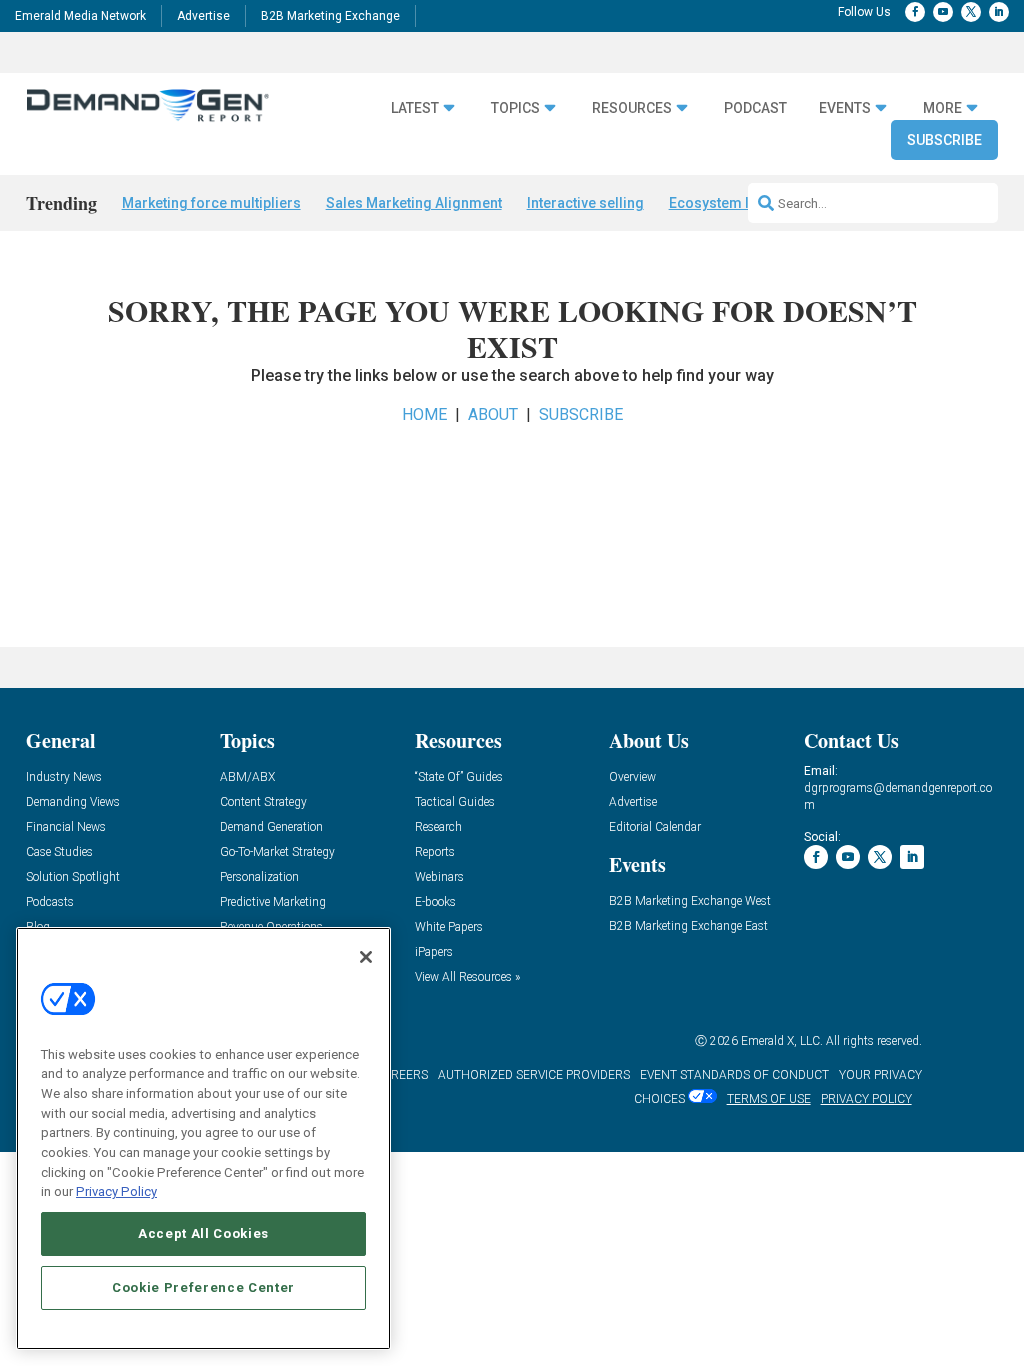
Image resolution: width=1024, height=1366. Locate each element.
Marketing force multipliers (211, 203)
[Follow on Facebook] (915, 12)
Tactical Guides (455, 802)
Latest (415, 108)
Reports (435, 852)
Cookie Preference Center (203, 1287)
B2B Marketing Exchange (330, 16)
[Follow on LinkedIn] (999, 12)
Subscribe (944, 140)
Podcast (755, 108)
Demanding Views (73, 802)
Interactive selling (585, 203)
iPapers (434, 952)
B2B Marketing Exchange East (688, 926)
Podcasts (50, 902)
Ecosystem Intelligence (745, 203)
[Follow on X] (971, 12)
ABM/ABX (247, 777)
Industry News (64, 777)
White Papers (449, 927)
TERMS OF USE (769, 1099)
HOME (424, 414)
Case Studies (59, 852)
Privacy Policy (116, 1191)
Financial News (66, 827)
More (942, 108)
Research (438, 827)
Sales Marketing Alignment (414, 203)
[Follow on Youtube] (943, 12)
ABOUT (493, 414)
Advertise (203, 16)
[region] (203, 1138)
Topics (515, 108)
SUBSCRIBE (581, 414)
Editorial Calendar (655, 827)
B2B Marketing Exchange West (690, 901)
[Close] (366, 957)
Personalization (259, 877)
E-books (435, 902)
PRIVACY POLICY (866, 1099)
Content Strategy (263, 802)
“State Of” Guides (459, 777)
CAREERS (401, 1075)
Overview (632, 777)
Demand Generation (271, 827)
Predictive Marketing (273, 902)
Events (845, 108)
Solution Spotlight (73, 877)
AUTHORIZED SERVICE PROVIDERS (534, 1075)
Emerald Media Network (80, 16)
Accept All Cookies (203, 1233)
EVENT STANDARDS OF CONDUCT (734, 1075)
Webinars (439, 877)
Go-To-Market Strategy (277, 852)
